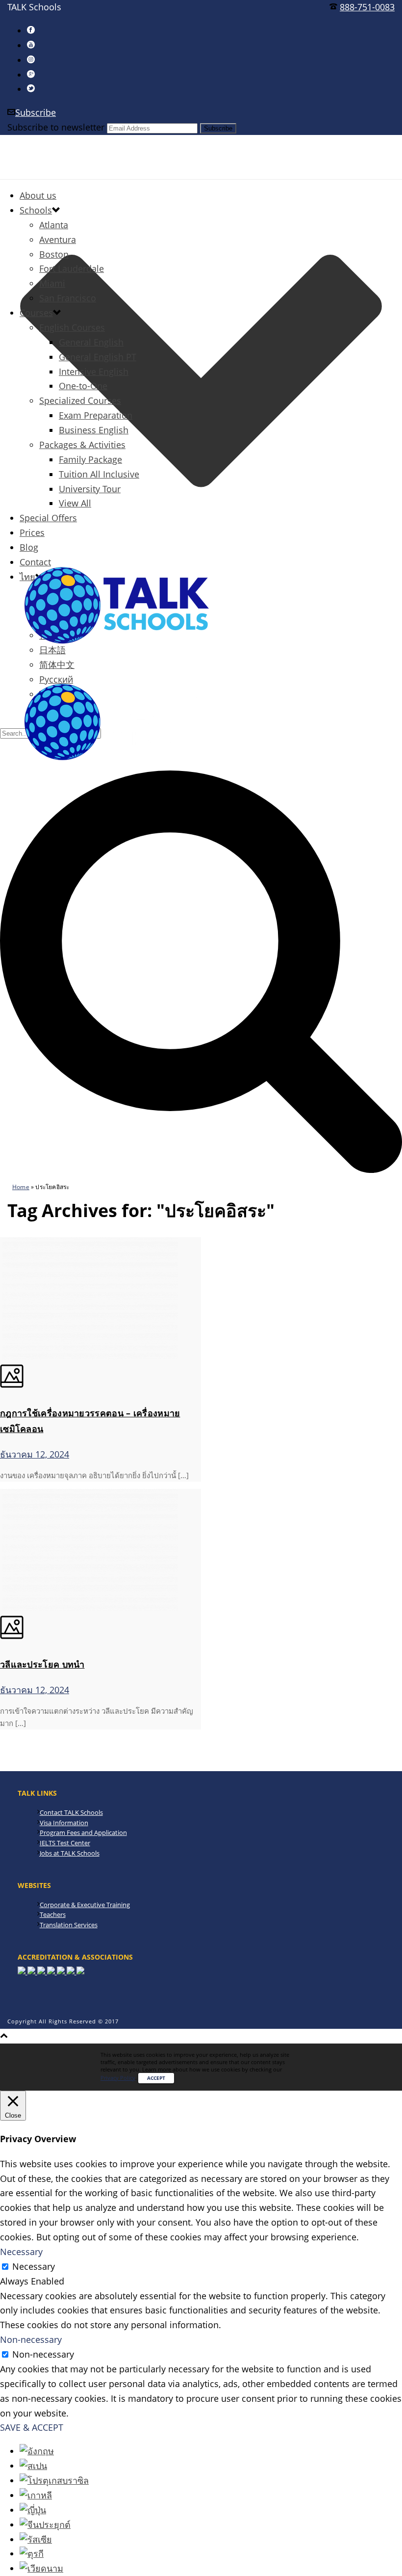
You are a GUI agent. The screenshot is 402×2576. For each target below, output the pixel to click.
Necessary (34, 2266)
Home (21, 1187)
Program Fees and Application (83, 1832)
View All (75, 503)
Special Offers (48, 518)
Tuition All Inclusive (99, 474)
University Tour (90, 489)
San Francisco (68, 298)
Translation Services (69, 1925)
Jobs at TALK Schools (70, 1853)
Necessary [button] (21, 2252)
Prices (32, 532)
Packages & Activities (82, 445)
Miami (52, 283)
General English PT (98, 357)
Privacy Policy (118, 2078)
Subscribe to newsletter (56, 127)
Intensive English (94, 372)
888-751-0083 (367, 7)
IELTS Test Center (65, 1843)
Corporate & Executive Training (85, 1905)
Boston (54, 254)
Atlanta (54, 225)
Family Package (90, 459)
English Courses (72, 327)
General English (91, 342)
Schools (36, 210)
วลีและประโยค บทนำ (42, 1664)
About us (38, 195)
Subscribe (36, 112)
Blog (29, 547)
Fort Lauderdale (72, 268)
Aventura (58, 239)
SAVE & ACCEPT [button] (32, 2427)
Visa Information (64, 1823)
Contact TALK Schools (71, 1812)
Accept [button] (156, 2078)
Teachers (53, 1914)
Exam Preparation (96, 415)
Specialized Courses (80, 400)
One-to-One (83, 386)
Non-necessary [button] (31, 2339)
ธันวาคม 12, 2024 (35, 1454)
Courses (36, 313)
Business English (94, 430)
